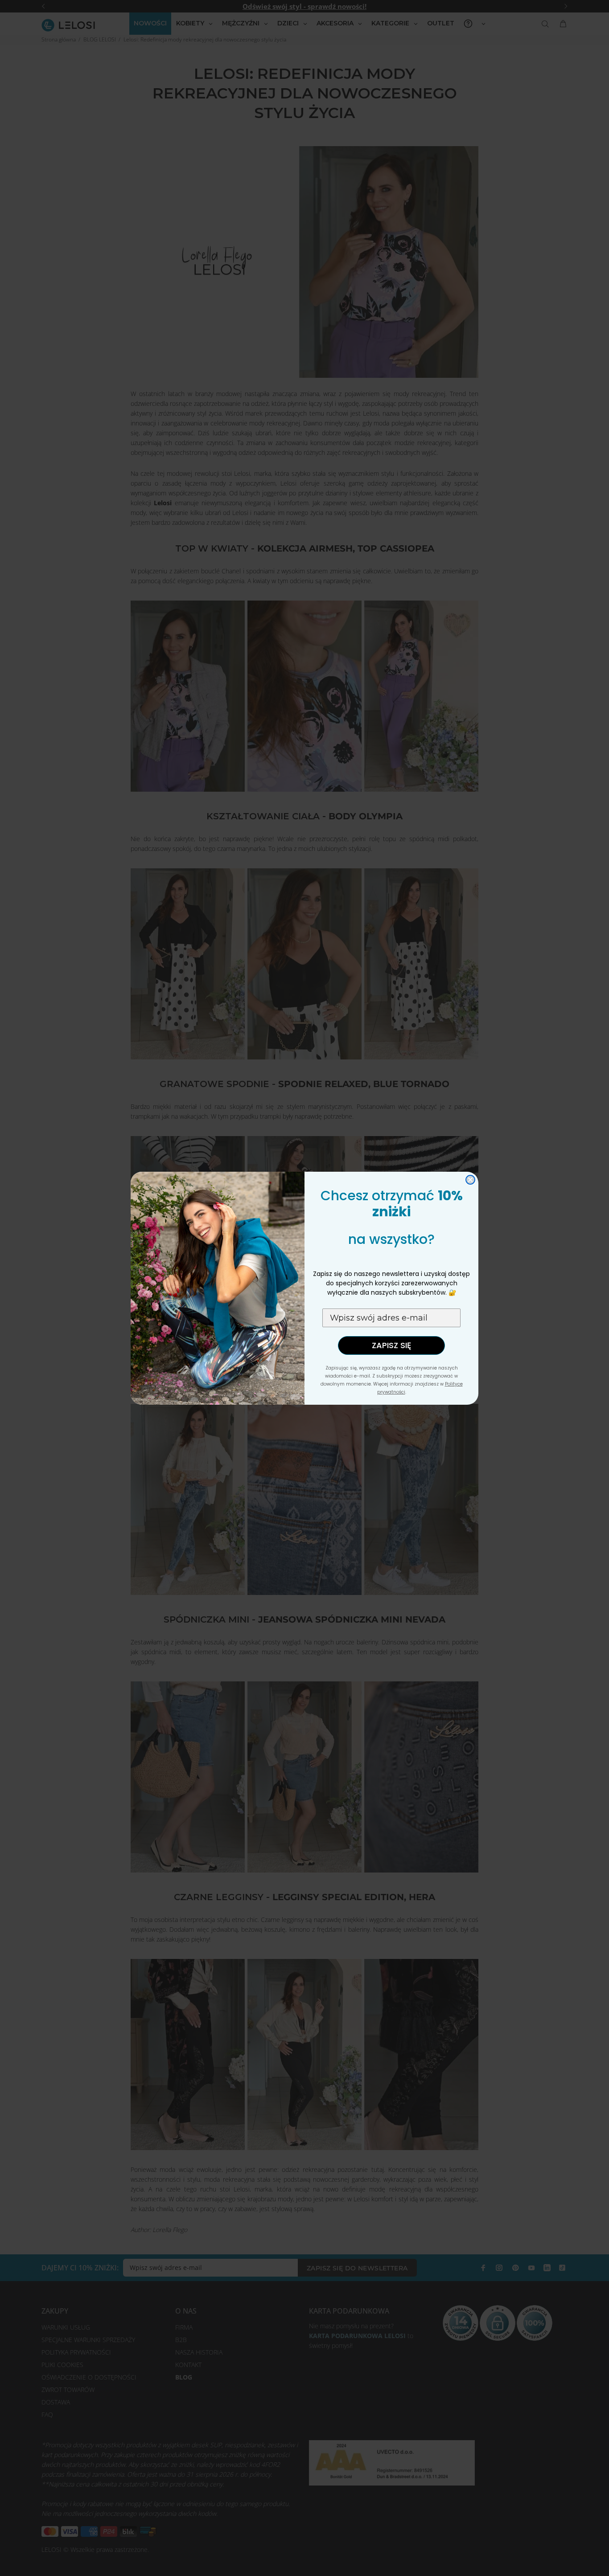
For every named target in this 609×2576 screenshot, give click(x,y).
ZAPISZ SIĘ (391, 1345)
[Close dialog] (470, 1180)
